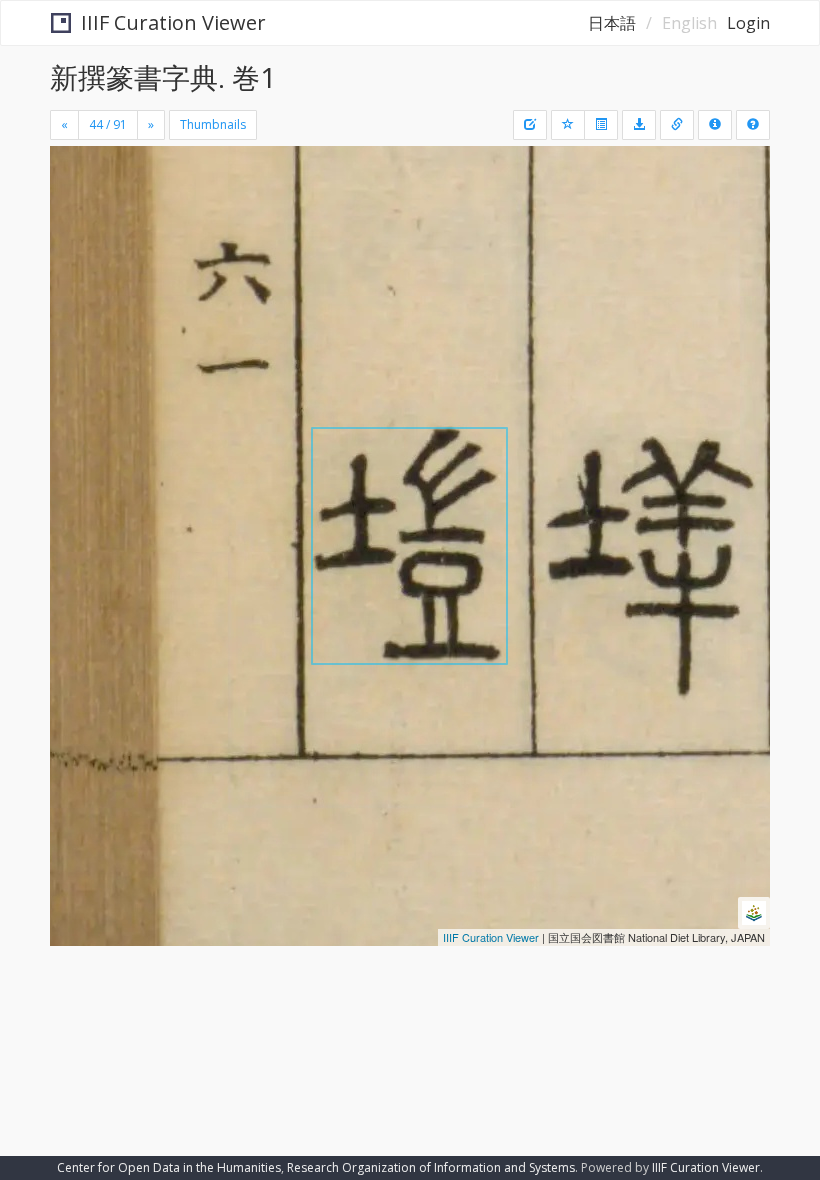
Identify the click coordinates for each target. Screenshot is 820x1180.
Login (748, 23)
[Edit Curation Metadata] (530, 125)
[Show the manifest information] (715, 125)
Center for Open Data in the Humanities (169, 1167)
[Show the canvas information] (677, 125)
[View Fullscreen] (77, 247)
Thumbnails (213, 124)
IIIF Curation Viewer (173, 22)
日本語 (612, 23)
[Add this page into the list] (568, 125)
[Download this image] (639, 125)
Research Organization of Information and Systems (431, 1167)
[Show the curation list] (601, 125)
